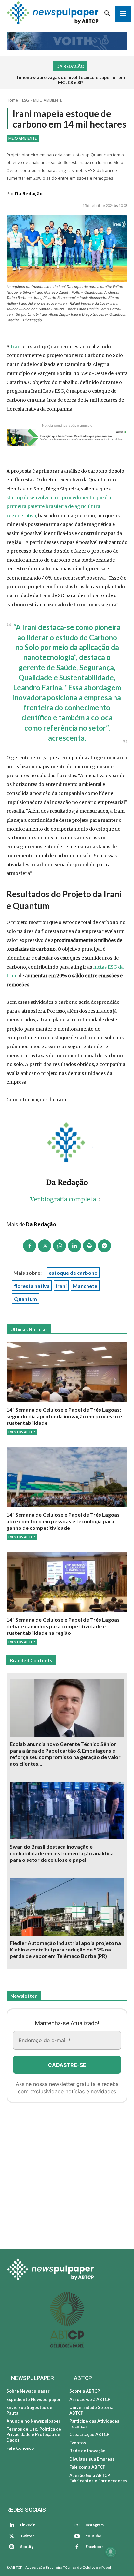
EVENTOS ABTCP (22, 1432)
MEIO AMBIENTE (48, 100)
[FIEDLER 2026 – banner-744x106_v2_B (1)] (67, 41)
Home (12, 100)
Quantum (26, 1299)
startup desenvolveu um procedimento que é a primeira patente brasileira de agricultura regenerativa (59, 507)
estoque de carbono (73, 1273)
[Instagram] (77, 2525)
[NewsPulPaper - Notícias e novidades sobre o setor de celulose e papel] (67, 2270)
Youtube (93, 2536)
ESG (26, 100)
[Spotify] (12, 2547)
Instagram (95, 2525)
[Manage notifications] (111, 2552)
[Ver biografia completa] (100, 1199)
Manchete (85, 1286)
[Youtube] (77, 2536)
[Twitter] (12, 2536)
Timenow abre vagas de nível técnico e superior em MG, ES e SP (70, 80)
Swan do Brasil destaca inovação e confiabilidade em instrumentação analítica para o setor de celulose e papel (62, 1853)
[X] (45, 1246)
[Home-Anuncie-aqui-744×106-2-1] (67, 437)
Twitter (27, 2536)
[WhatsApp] (60, 1246)
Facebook (95, 2546)
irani (61, 1286)
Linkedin (28, 2525)
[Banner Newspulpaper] (67, 2174)
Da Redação (29, 194)
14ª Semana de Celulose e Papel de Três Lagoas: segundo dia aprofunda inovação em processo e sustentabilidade (64, 1416)
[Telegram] (104, 1246)
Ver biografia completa (63, 1199)
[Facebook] (30, 1246)
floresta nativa (32, 1286)
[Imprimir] (89, 1246)
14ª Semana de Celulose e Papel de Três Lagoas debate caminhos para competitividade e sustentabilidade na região (63, 1626)
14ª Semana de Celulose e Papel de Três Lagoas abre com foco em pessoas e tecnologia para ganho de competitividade (63, 1521)
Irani (17, 347)
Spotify (27, 2546)
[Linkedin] (74, 1246)
